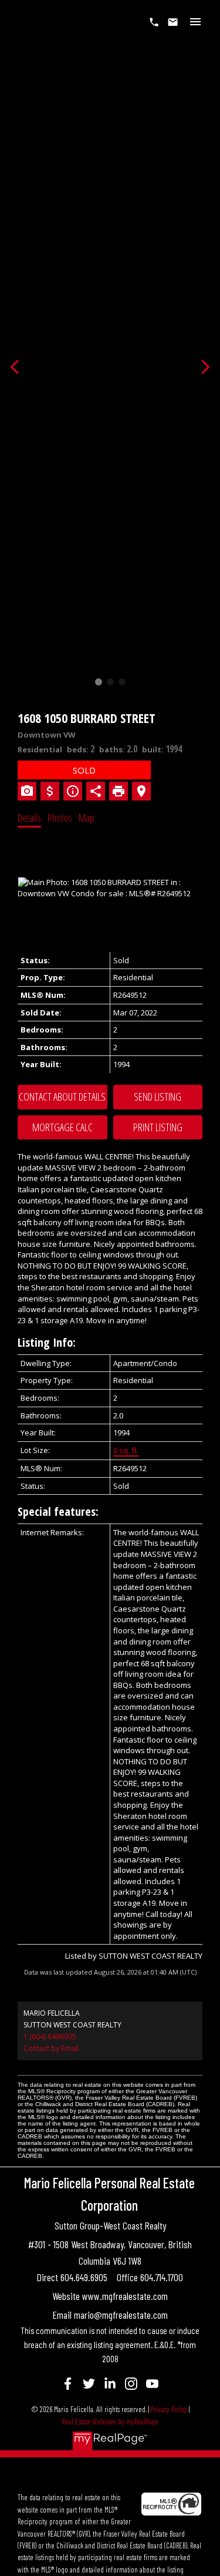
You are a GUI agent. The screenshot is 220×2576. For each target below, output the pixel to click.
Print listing (158, 1127)
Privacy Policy (169, 2409)
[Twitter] (89, 2383)
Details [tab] (29, 818)
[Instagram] (131, 2383)
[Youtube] (153, 2383)
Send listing (158, 1097)
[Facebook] (68, 2383)
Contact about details (62, 1097)
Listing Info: (47, 1342)
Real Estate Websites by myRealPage (110, 2422)
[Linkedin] (110, 2383)
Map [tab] (87, 818)
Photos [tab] (60, 818)
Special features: (58, 1511)
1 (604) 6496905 (50, 2037)
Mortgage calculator (62, 1128)
